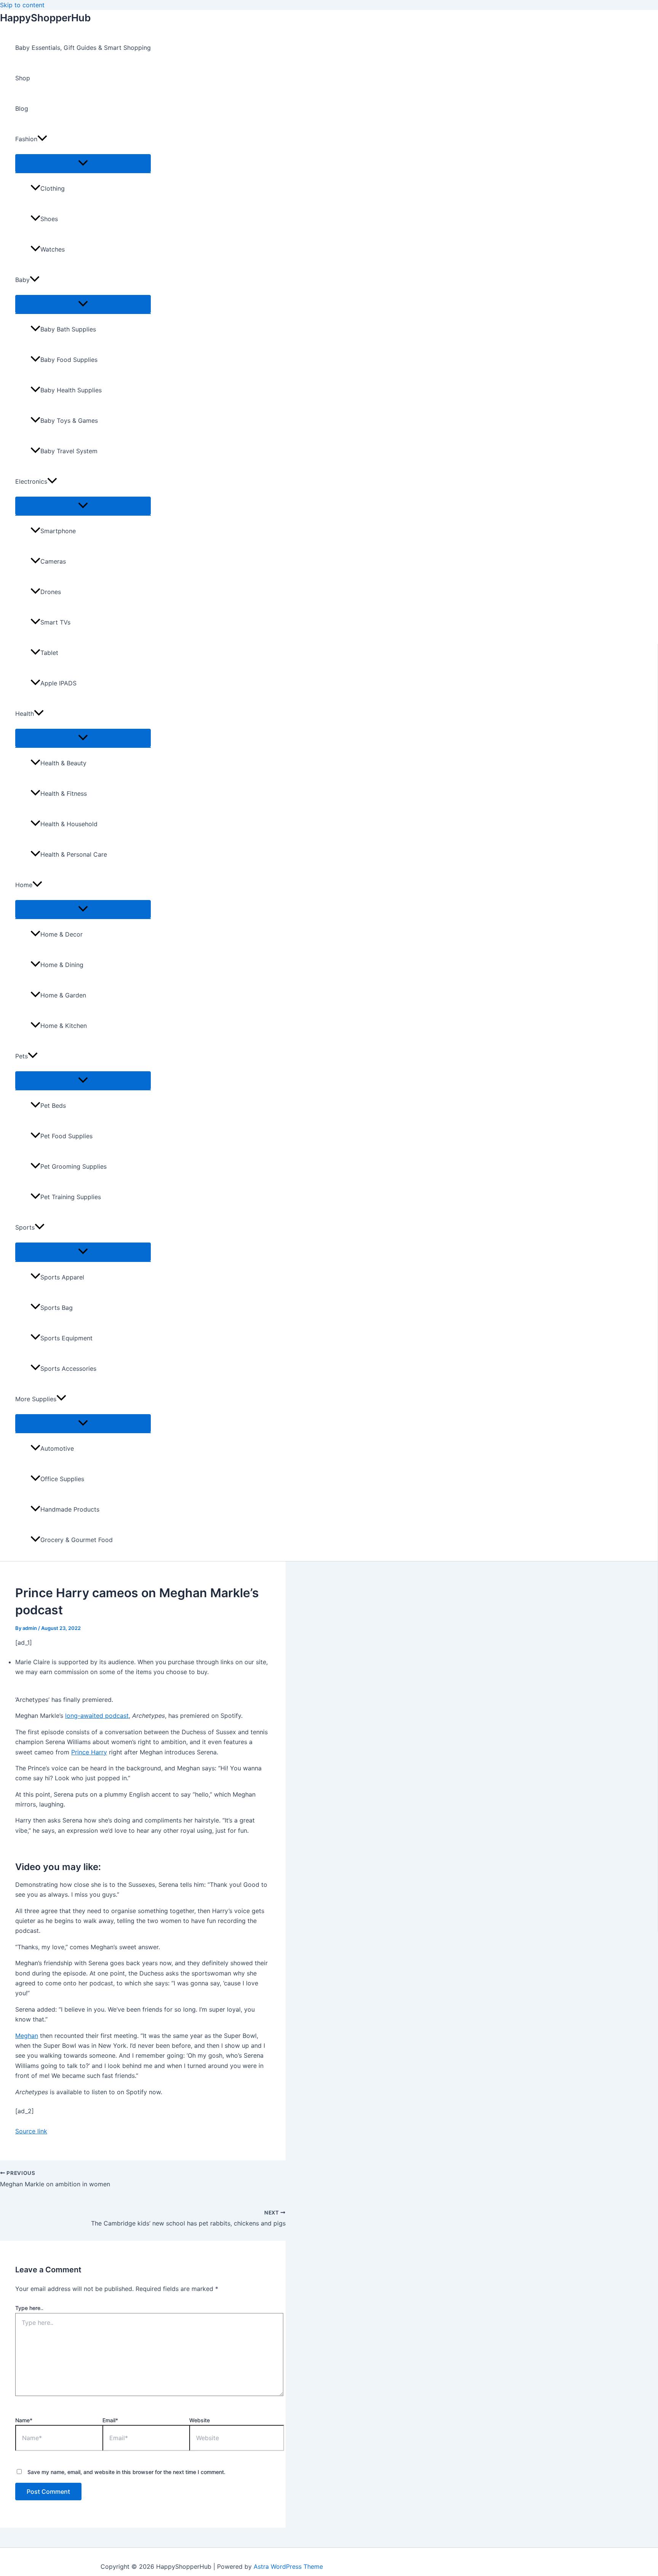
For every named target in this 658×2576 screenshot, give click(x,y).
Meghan (27, 2036)
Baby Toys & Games (69, 421)
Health (25, 714)
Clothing (53, 188)
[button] (42, 139)
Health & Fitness (64, 793)
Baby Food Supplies (69, 360)
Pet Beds (53, 1106)
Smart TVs (55, 622)
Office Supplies (62, 1479)
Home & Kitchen (64, 1026)
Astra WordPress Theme (288, 2566)
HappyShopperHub (45, 18)
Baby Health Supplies (71, 390)
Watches (53, 249)
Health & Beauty (63, 763)
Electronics (31, 481)
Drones (51, 592)
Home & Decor (61, 934)
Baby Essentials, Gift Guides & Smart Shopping (83, 48)
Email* (110, 2420)
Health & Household (69, 824)
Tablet (49, 653)
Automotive (57, 1448)
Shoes (49, 219)
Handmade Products (70, 1509)
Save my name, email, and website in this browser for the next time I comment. (126, 2472)
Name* (24, 2420)
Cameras (53, 561)
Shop (23, 78)
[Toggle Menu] (83, 163)
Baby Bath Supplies (68, 329)
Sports (25, 1227)
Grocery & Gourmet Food (77, 1540)
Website (200, 2420)
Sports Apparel (62, 1277)
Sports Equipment (66, 1338)
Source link (31, 2131)
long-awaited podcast (97, 1716)
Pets (22, 1056)
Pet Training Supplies (71, 1197)
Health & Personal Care (74, 854)
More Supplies (36, 1399)
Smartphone (58, 531)
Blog (22, 108)
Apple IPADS (58, 683)
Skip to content (22, 5)
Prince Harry (89, 1752)
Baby (22, 280)
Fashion (26, 139)
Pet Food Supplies (66, 1136)
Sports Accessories (68, 1368)
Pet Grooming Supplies (73, 1166)
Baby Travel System (69, 451)
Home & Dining (62, 965)
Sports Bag (57, 1308)
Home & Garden (63, 995)
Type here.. (29, 2308)
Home (24, 885)
